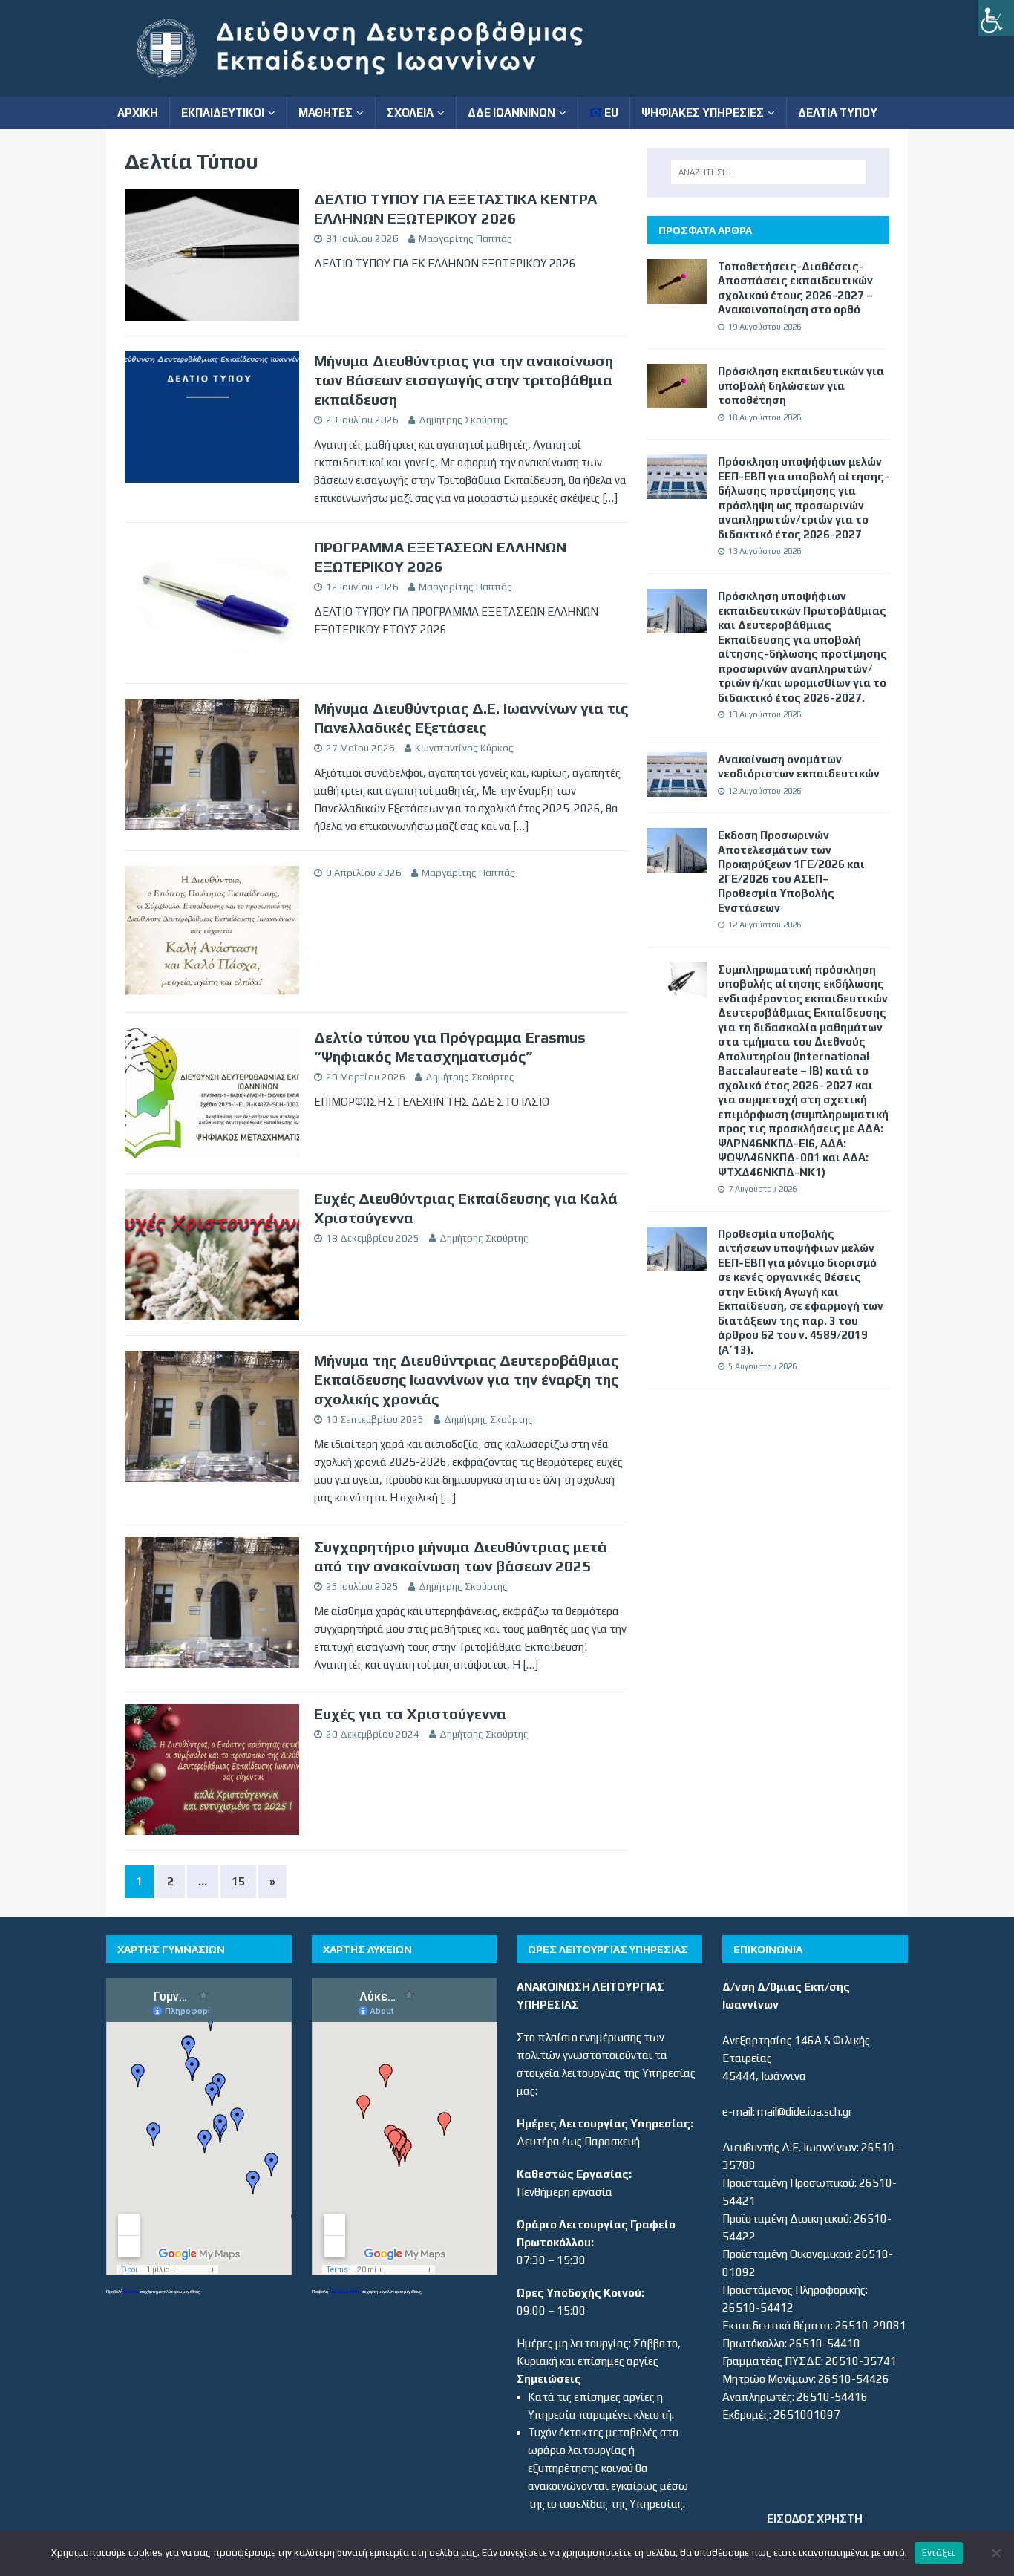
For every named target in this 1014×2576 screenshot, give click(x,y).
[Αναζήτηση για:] (768, 172)
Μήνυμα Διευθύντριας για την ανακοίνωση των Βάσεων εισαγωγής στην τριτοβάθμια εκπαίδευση (464, 380)
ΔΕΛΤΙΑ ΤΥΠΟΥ (838, 113)
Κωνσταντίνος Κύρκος (464, 748)
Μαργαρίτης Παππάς (465, 239)
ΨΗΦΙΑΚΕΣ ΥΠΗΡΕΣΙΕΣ (703, 113)
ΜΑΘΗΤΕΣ (326, 113)
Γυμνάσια (131, 2291)
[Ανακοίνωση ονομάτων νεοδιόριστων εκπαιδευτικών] (677, 788)
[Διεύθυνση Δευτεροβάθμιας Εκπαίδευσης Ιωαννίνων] (373, 87)
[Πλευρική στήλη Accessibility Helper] (996, 18)
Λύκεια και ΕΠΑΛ (345, 2291)
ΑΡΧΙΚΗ (138, 113)
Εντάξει (939, 2553)
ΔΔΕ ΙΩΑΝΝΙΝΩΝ (511, 113)
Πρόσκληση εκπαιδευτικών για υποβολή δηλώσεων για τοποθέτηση (801, 385)
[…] (610, 498)
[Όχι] (995, 2553)
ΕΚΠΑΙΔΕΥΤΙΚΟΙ (223, 113)
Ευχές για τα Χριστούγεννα (410, 1713)
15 (238, 1881)
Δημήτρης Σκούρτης (463, 420)
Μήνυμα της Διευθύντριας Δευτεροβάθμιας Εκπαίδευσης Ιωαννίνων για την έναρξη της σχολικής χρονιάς (466, 1379)
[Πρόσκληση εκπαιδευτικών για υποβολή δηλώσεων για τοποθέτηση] (677, 399)
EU (610, 113)
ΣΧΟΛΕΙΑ (410, 113)
